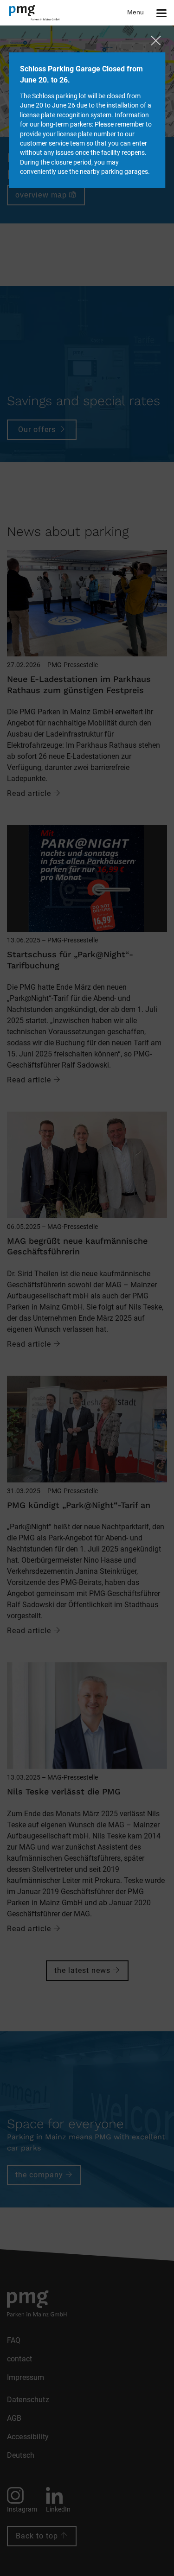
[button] (151, 13)
